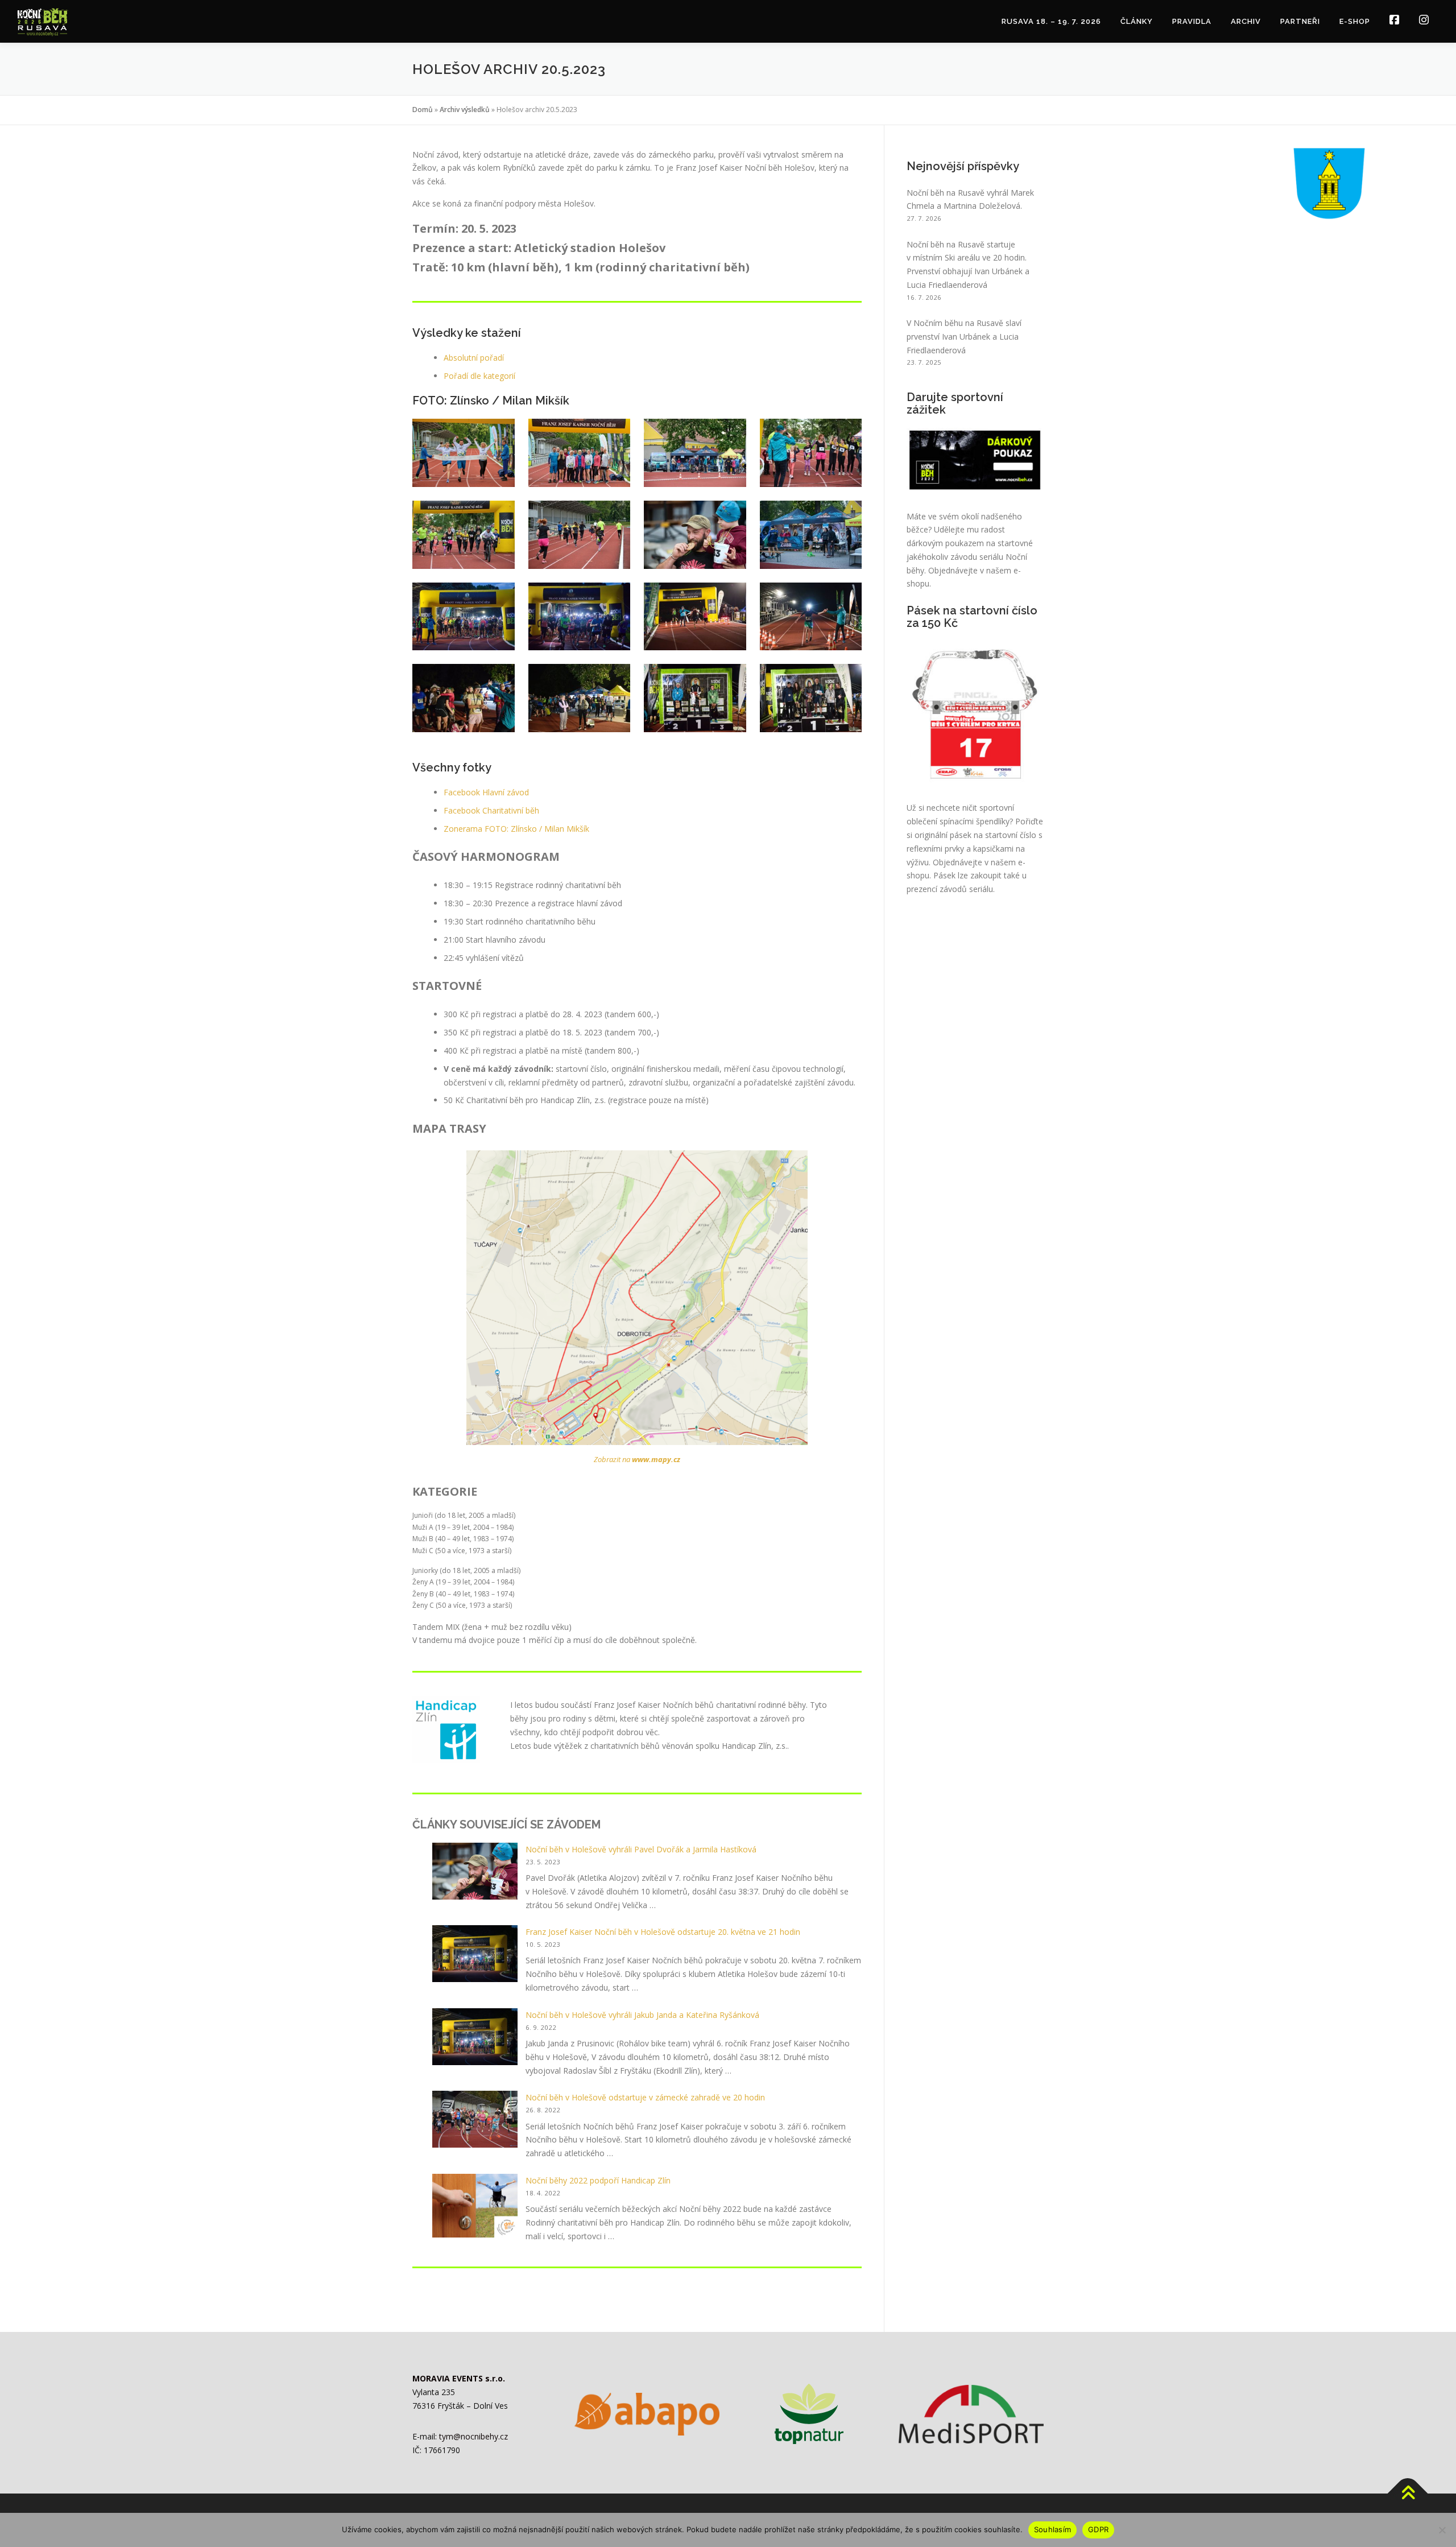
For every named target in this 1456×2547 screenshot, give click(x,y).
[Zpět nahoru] (1408, 2494)
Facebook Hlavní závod (486, 792)
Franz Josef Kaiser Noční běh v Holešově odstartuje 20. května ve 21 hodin (663, 1932)
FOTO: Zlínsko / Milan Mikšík (537, 829)
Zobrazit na (637, 1459)
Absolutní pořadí (474, 358)
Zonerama (464, 829)
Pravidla (1192, 21)
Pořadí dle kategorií (479, 376)
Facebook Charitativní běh (491, 810)
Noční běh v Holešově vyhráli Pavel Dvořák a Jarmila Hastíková (641, 1849)
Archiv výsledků (465, 110)
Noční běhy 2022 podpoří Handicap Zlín (598, 2180)
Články (1137, 21)
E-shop (1355, 21)
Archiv (1246, 21)
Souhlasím (1052, 2529)
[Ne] (1442, 2530)
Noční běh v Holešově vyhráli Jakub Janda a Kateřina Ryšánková (642, 2015)
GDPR (1098, 2529)
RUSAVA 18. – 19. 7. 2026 (1051, 21)
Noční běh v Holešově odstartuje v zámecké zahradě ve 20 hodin (645, 2097)
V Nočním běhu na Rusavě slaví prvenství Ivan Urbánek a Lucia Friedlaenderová (964, 337)
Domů (423, 110)
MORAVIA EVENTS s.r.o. (459, 2378)
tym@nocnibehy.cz (473, 2436)
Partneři (1300, 21)
